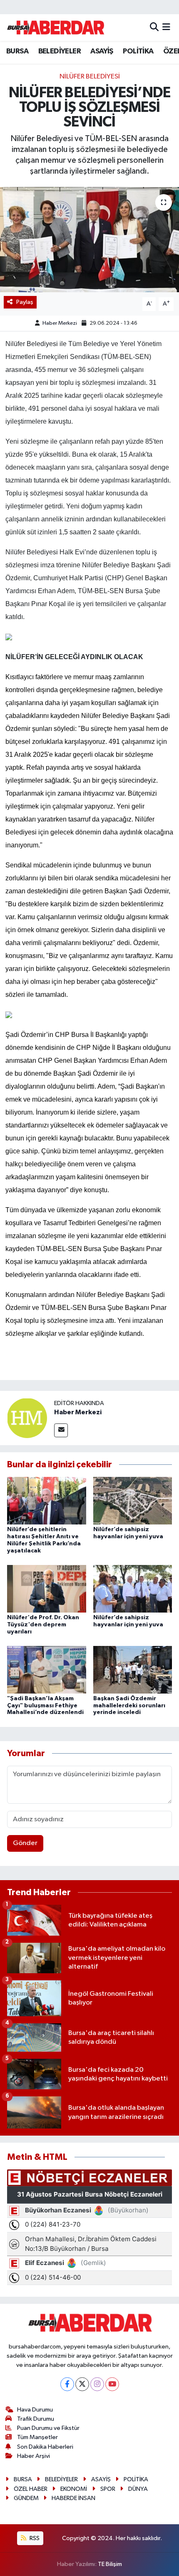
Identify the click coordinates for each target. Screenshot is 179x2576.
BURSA (17, 51)
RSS (34, 2538)
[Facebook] (67, 2384)
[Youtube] (112, 2384)
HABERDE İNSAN (73, 2498)
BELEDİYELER (60, 51)
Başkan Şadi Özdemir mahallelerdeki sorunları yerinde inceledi (129, 1706)
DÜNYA (138, 2489)
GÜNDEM (26, 2498)
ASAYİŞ (102, 51)
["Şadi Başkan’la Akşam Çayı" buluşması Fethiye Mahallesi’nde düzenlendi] (47, 1670)
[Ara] (154, 27)
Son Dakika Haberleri (45, 2447)
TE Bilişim (110, 2564)
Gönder (25, 1843)
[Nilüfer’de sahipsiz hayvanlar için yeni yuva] (133, 1500)
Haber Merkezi (60, 323)
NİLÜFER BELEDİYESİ (90, 77)
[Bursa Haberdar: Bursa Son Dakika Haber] (55, 28)
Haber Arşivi (34, 2456)
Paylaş (25, 302)
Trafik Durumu (36, 2419)
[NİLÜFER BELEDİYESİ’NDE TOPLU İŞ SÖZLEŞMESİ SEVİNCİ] (89, 240)
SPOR (108, 2489)
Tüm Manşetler (37, 2437)
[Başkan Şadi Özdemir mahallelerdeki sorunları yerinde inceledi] (133, 1670)
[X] (82, 2384)
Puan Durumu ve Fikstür (48, 2428)
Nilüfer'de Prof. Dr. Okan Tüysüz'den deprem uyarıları (43, 1625)
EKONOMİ (74, 2489)
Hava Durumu (35, 2410)
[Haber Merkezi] (27, 1418)
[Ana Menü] (166, 27)
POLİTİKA (138, 51)
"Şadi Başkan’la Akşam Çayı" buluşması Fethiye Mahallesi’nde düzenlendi (45, 1706)
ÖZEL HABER (31, 2489)
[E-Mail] (61, 1430)
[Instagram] (97, 2384)
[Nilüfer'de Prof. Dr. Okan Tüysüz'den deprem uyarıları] (47, 1589)
